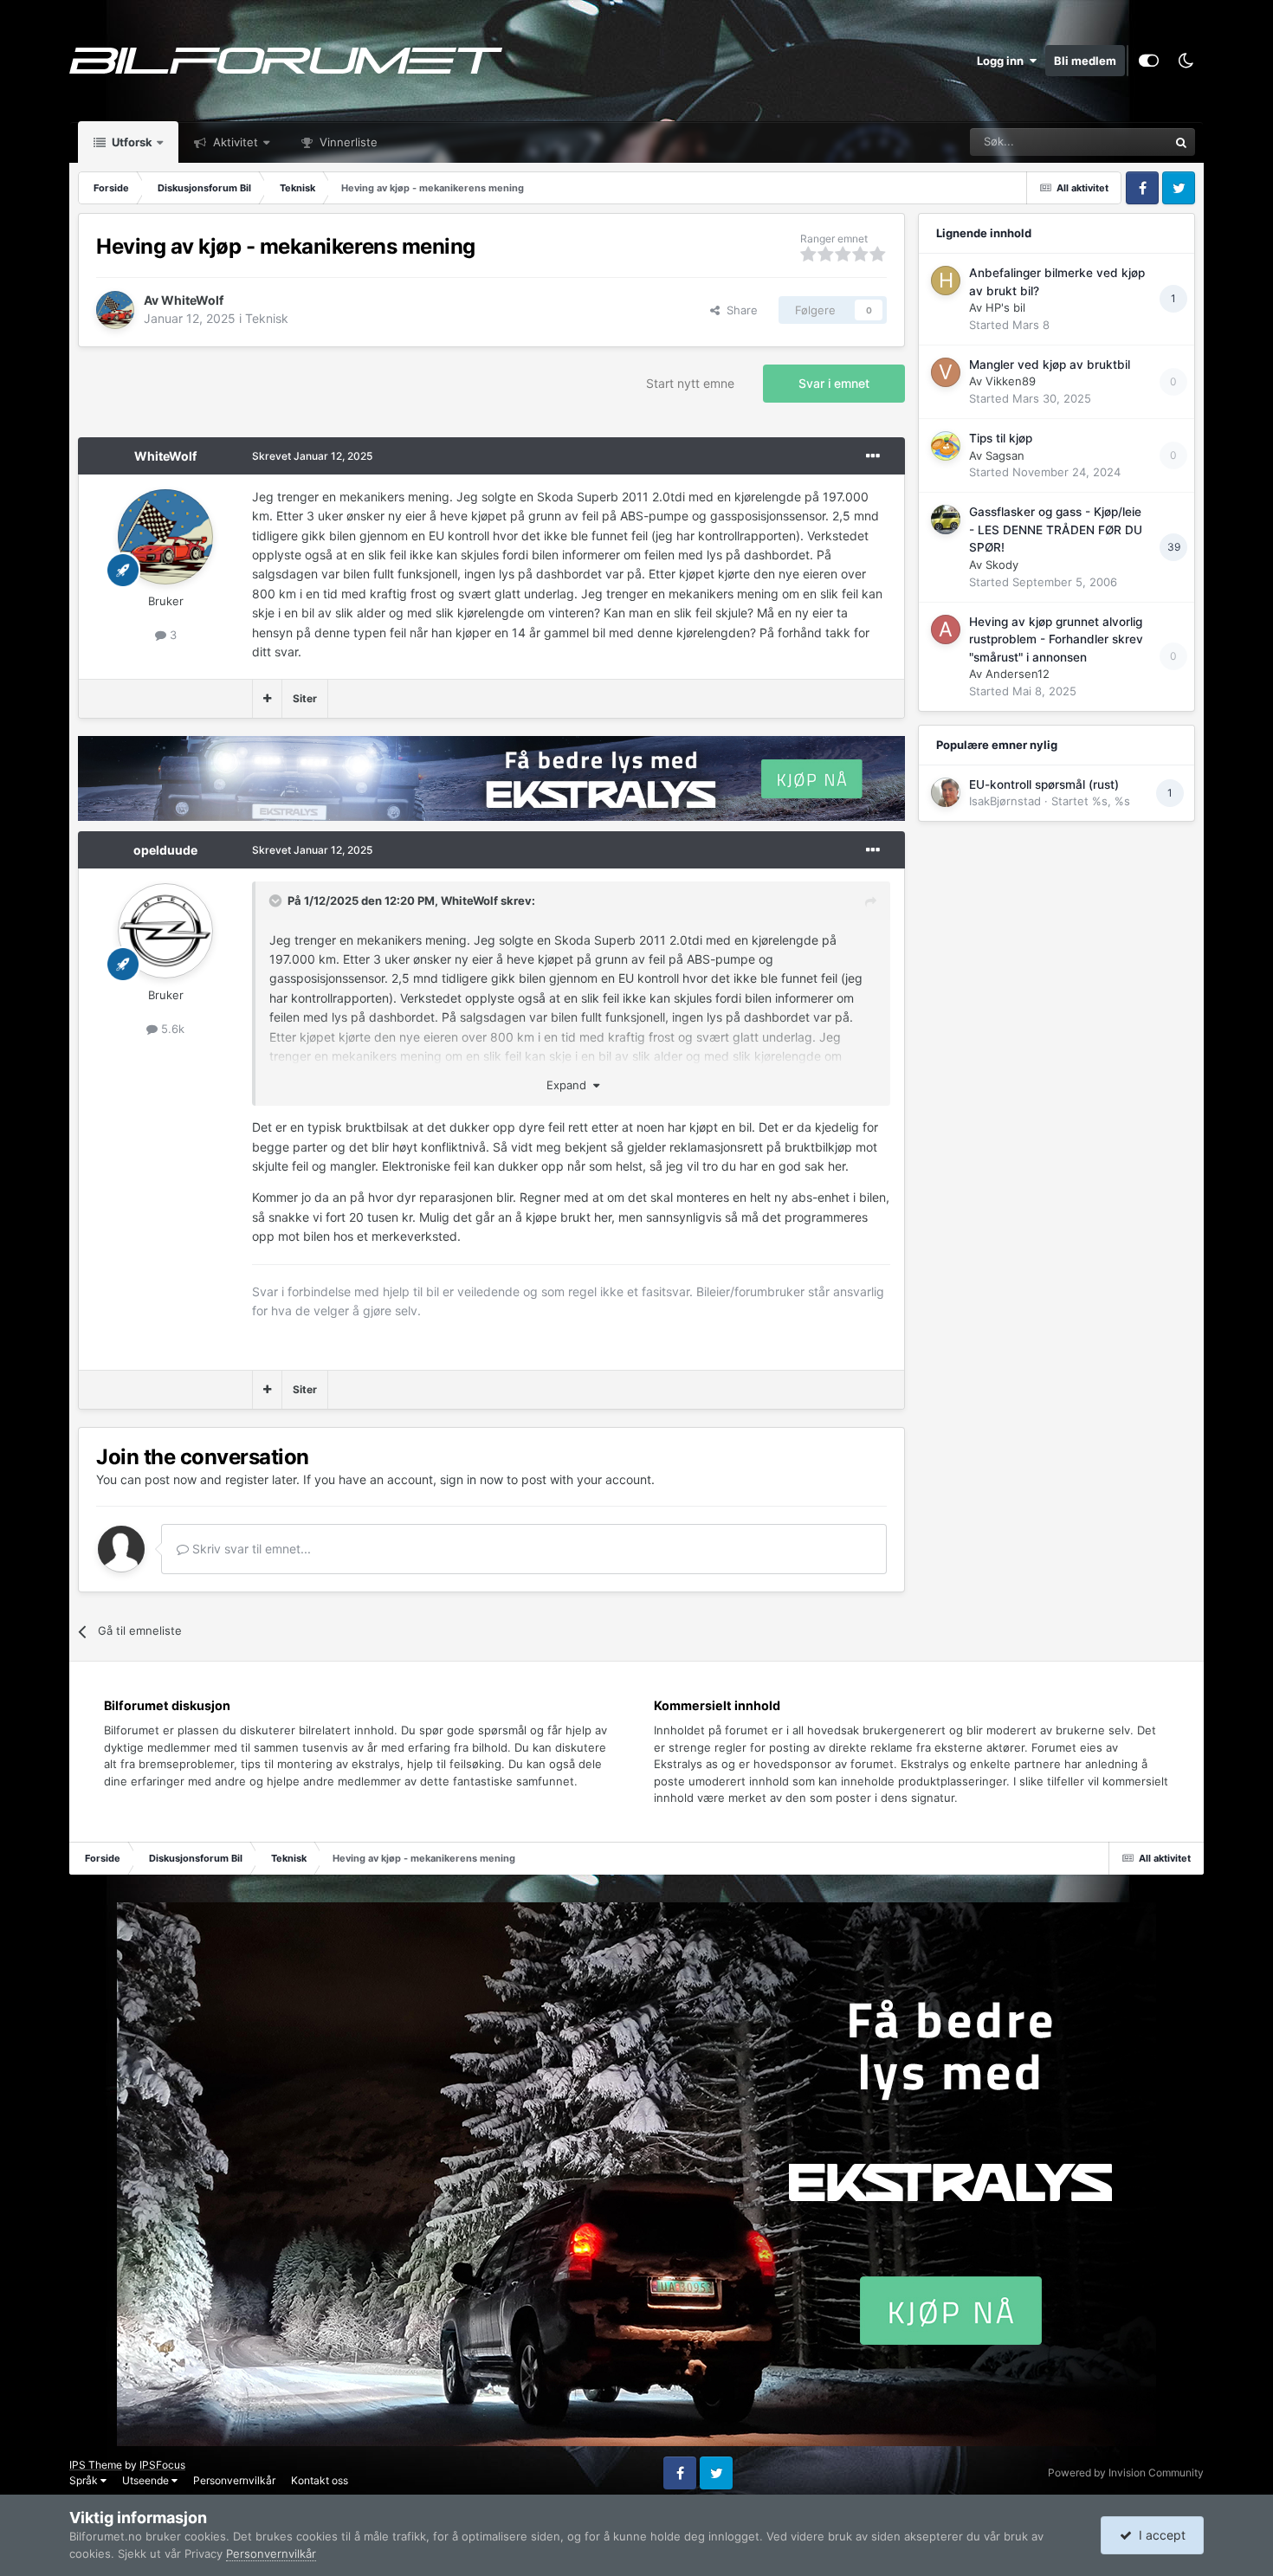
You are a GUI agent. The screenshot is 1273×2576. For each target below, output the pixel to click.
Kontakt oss (320, 2480)
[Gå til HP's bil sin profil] (946, 281)
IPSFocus (162, 2465)
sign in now (472, 1479)
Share (739, 310)
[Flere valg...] (873, 456)
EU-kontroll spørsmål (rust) (1044, 784)
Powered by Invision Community (1126, 2473)
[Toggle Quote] (277, 901)
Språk (85, 2480)
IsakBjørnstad (1005, 801)
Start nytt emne (690, 383)
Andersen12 (1018, 674)
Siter (305, 698)
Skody (1002, 565)
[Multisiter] (267, 699)
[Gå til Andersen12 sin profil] (946, 629)
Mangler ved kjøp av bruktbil (1050, 365)
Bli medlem (1085, 61)
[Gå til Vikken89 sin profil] (946, 372)
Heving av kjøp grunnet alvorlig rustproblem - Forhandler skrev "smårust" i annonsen (1056, 639)
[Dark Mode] (1186, 61)
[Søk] (1181, 142)
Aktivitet (234, 142)
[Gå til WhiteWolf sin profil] (115, 310)
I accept (1159, 2535)
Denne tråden (1111, 142)
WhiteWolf (192, 300)
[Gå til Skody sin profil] (946, 520)
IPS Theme (96, 2465)
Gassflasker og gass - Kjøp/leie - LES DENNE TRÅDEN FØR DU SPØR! (1056, 529)
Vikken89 (1011, 381)
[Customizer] (1149, 61)
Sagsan (1005, 455)
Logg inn (1003, 61)
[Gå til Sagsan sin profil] (946, 446)
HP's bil (1005, 307)
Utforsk (131, 142)
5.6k (171, 1029)
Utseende (147, 2480)
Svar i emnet (834, 383)
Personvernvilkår (234, 2480)
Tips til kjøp (1001, 438)
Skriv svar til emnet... (250, 1549)
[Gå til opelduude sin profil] (165, 931)
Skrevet (312, 456)
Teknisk (267, 318)
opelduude (165, 850)
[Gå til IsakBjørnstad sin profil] (946, 792)
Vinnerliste (347, 142)
